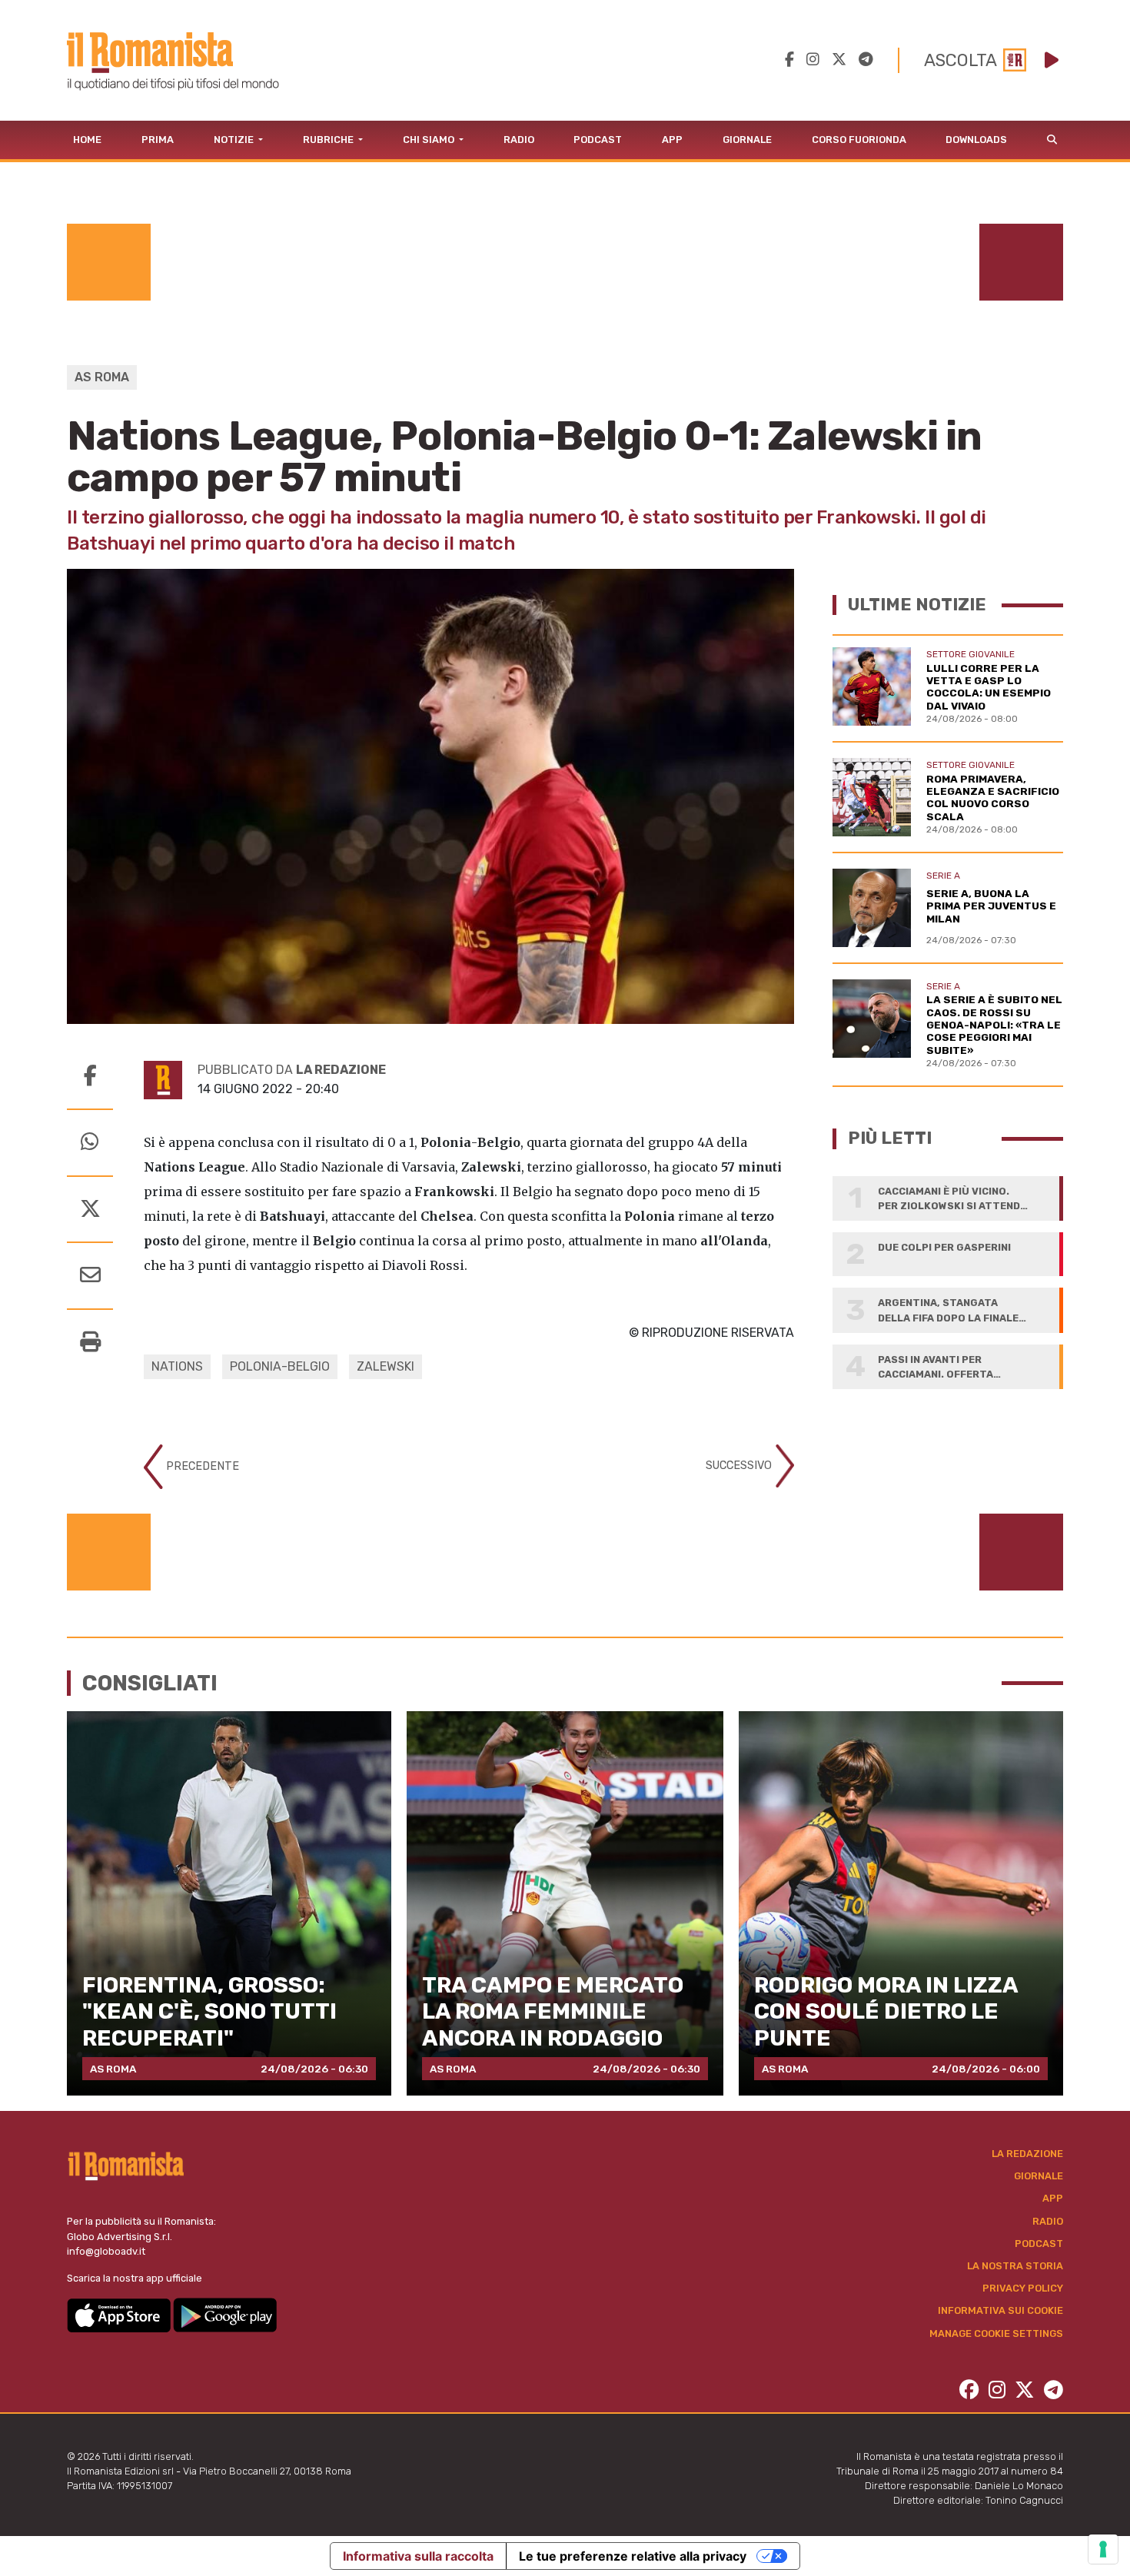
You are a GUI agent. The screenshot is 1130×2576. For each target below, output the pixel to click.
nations (177, 1366)
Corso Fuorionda (859, 140)
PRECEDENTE (201, 1466)
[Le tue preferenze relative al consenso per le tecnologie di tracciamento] (1103, 2549)
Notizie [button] (235, 140)
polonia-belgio (280, 1366)
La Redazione (1027, 2154)
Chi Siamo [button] (430, 140)
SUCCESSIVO (740, 1466)
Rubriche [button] (329, 140)
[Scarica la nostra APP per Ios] (120, 2314)
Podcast (598, 140)
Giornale (747, 140)
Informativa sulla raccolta (418, 2556)
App (672, 140)
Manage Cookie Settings (996, 2333)
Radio (519, 140)
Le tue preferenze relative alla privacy (633, 2556)
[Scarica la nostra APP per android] (225, 2314)
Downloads (976, 140)
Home (87, 140)
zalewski (386, 1366)
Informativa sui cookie (1000, 2310)
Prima (158, 140)
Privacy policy (1023, 2288)
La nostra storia (1015, 2266)
